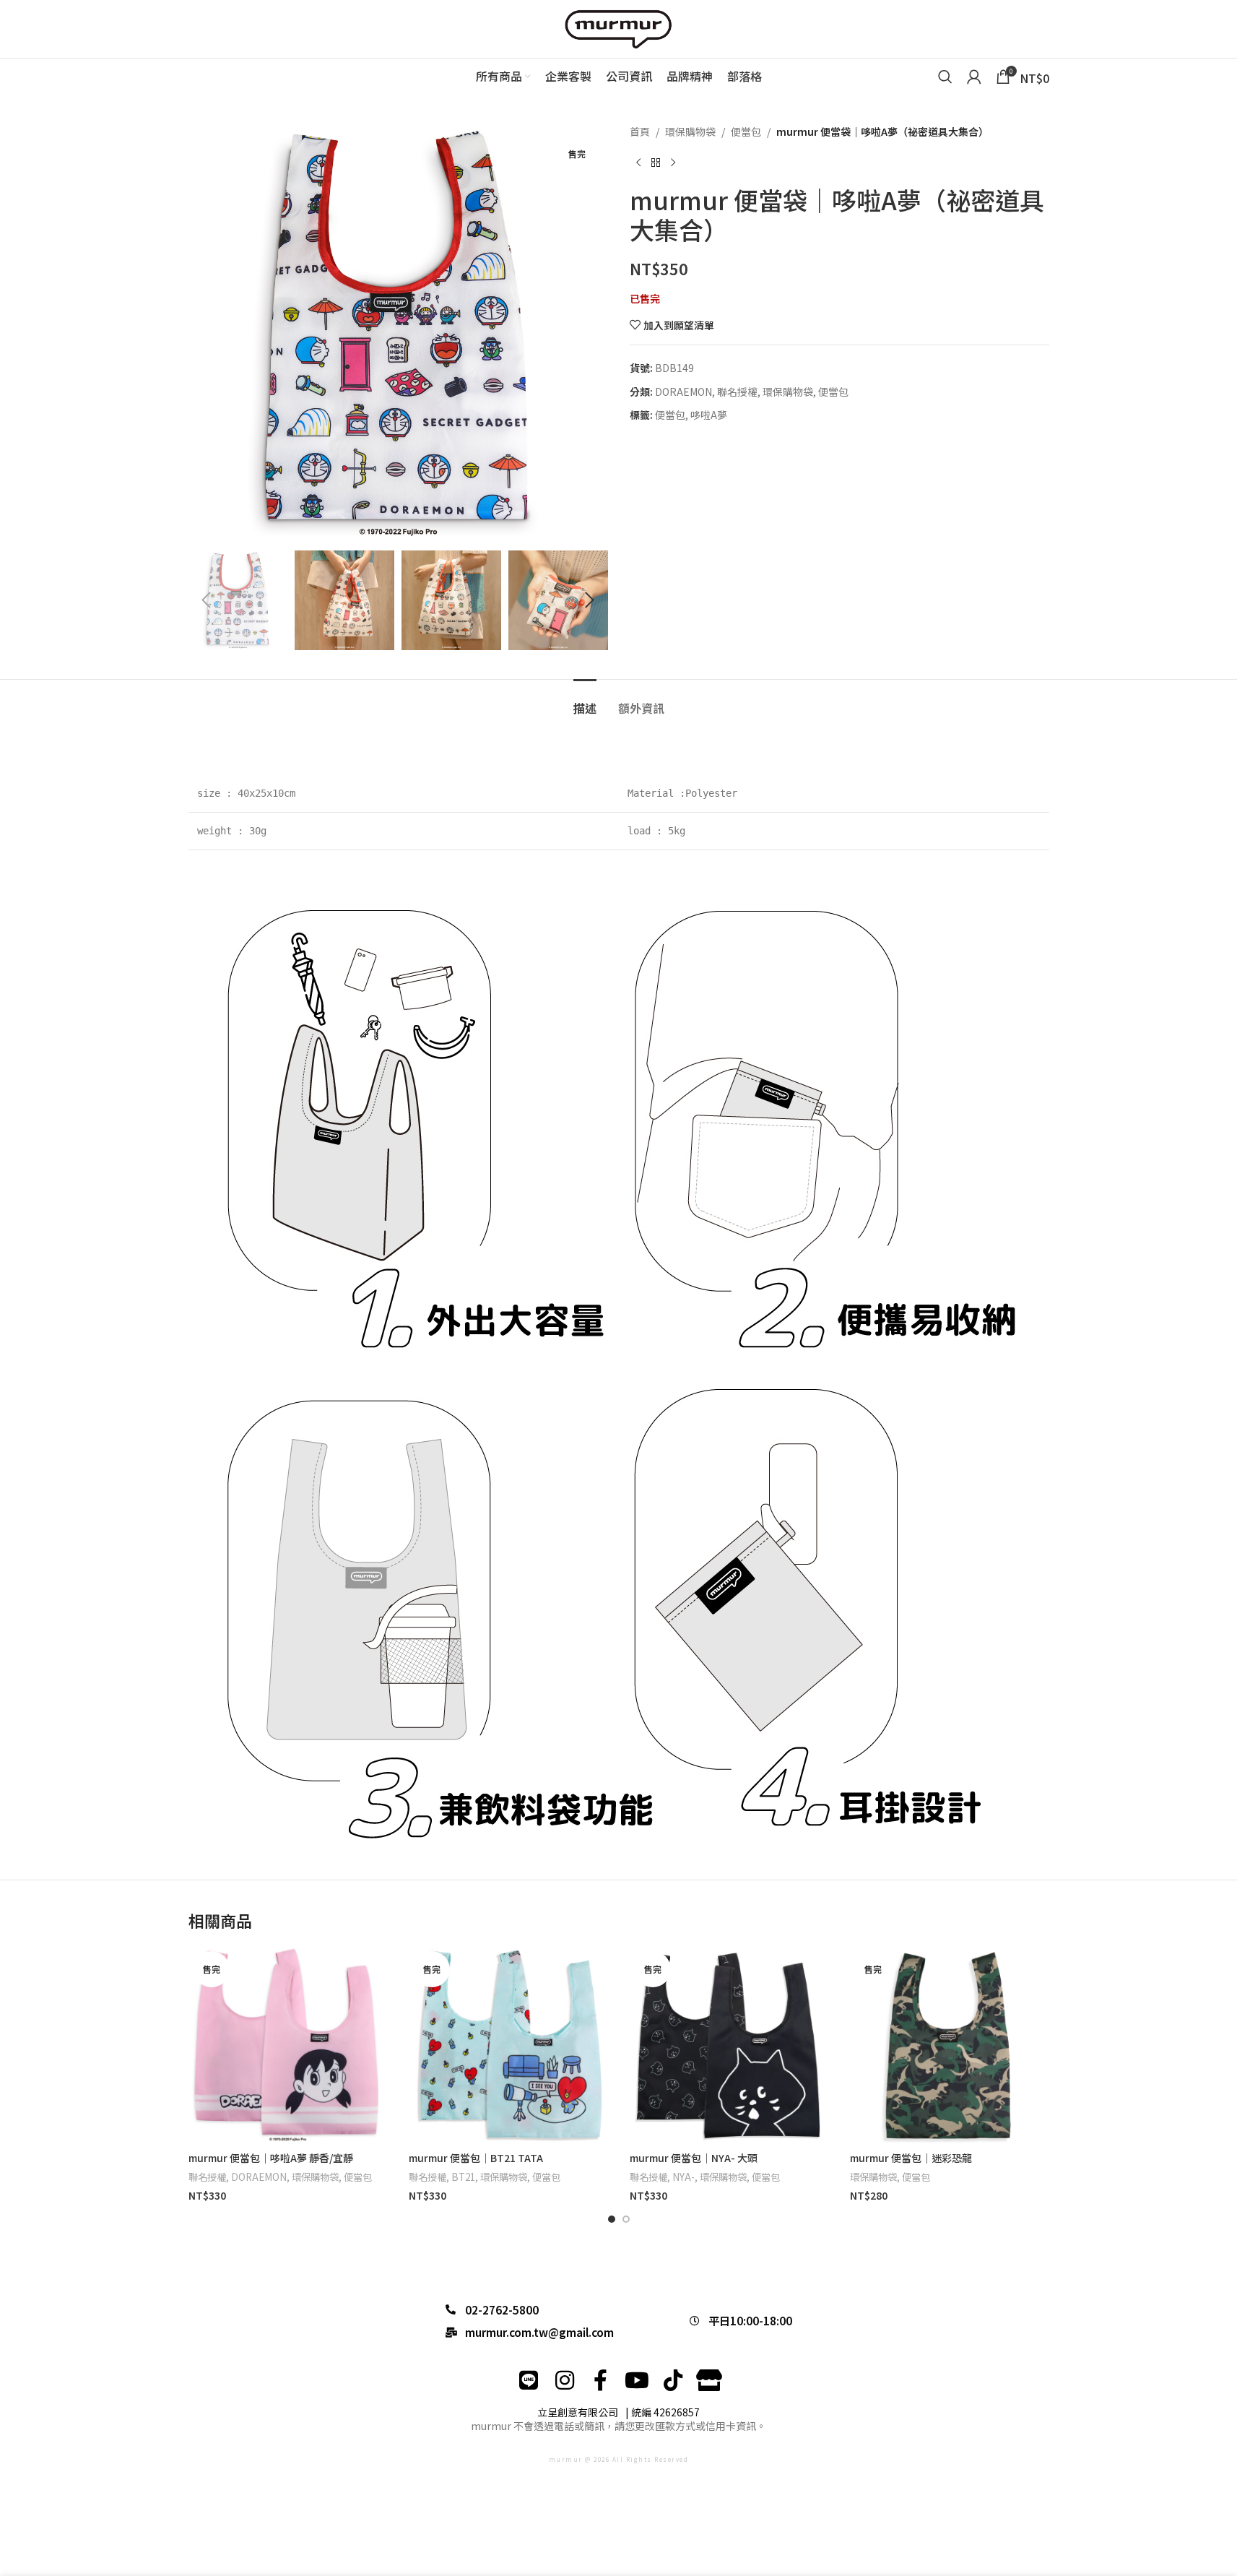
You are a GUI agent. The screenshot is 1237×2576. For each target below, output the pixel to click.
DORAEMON (683, 392)
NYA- (683, 2177)
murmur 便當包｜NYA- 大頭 (694, 2158)
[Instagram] (565, 2380)
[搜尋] (945, 77)
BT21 (463, 2177)
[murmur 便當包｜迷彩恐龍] (950, 2046)
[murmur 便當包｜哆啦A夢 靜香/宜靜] (288, 2046)
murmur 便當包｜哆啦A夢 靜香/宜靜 (271, 2158)
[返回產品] (656, 163)
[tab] (585, 701)
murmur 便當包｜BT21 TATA (476, 2158)
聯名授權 (737, 392)
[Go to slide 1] (612, 2219)
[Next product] (673, 163)
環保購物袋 (690, 131)
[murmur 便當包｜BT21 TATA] (508, 2046)
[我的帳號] (974, 77)
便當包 (746, 131)
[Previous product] (638, 163)
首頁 (640, 131)
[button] (207, 600)
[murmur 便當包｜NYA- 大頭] (729, 2046)
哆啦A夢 (709, 415)
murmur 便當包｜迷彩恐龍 (911, 2158)
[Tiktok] (673, 2380)
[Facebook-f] (601, 2380)
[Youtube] (637, 2380)
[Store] (709, 2380)
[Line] (529, 2380)
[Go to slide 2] (626, 2219)
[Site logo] (619, 27)
